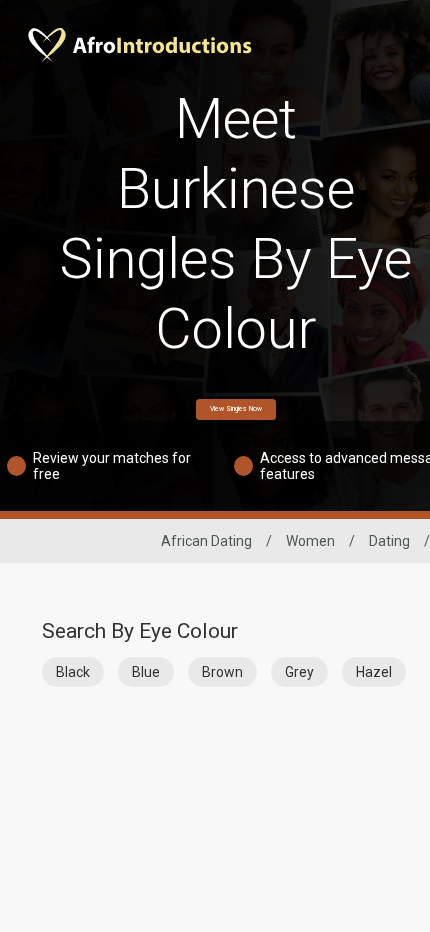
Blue (146, 672)
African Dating (206, 541)
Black (73, 672)
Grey (299, 672)
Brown (222, 672)
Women (310, 541)
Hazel (374, 672)
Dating (389, 541)
